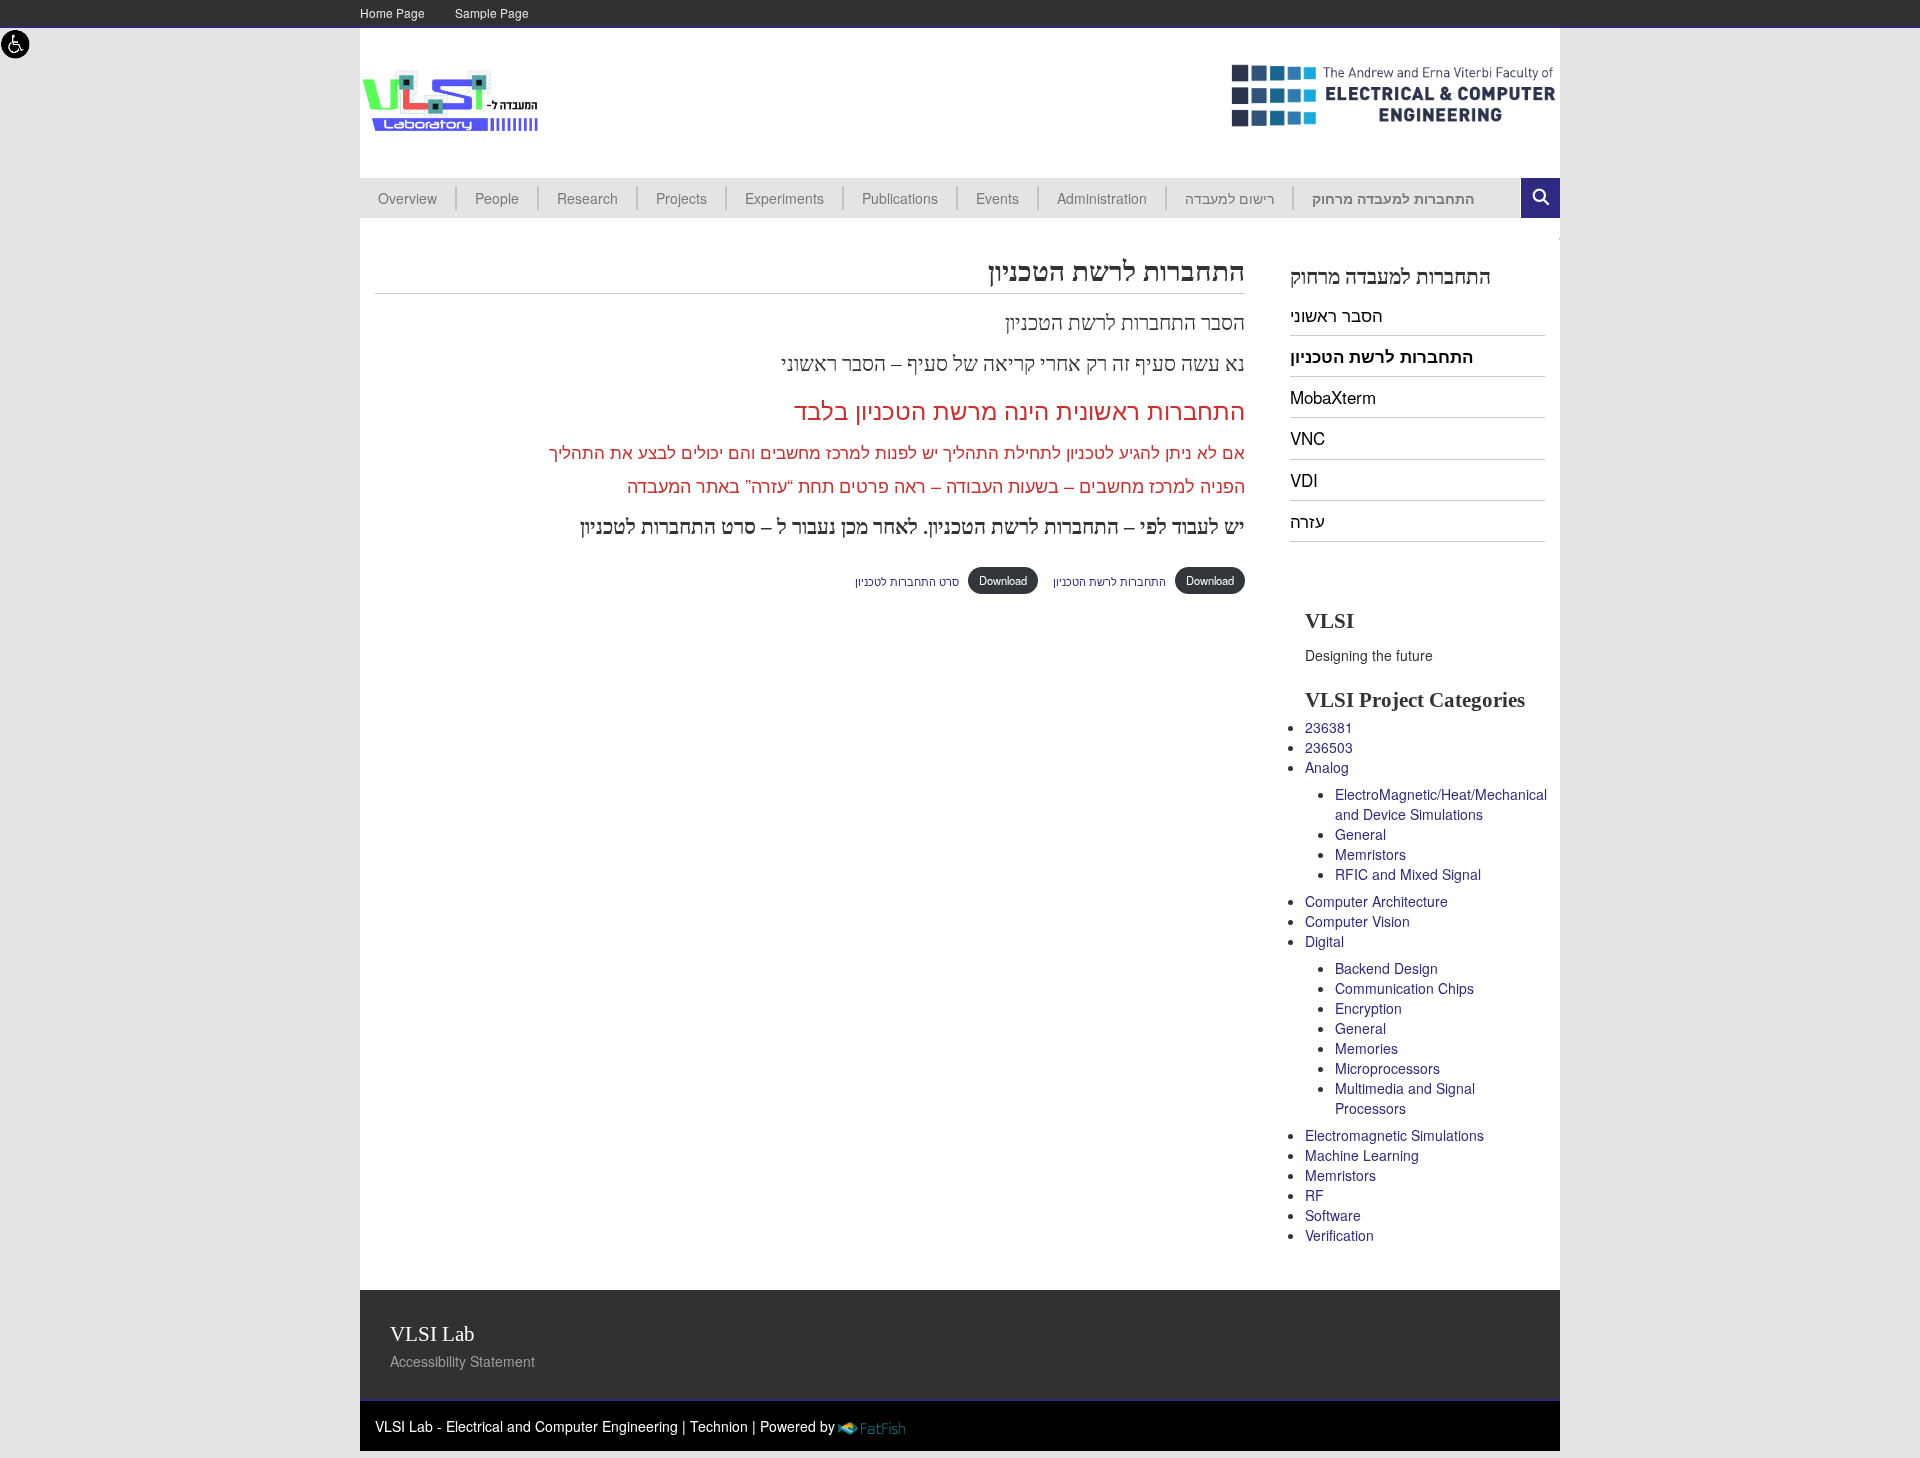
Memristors (1370, 854)
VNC (1307, 437)
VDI (1304, 479)
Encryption (1368, 1008)
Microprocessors (1387, 1068)
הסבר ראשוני (1336, 314)
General (1360, 834)
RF (1314, 1195)
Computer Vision (1357, 921)
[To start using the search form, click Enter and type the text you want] (1540, 198)
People (497, 198)
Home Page (392, 12)
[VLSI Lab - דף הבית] (450, 101)
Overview (407, 198)
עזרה (1307, 520)
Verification (1339, 1235)
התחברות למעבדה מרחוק (1393, 198)
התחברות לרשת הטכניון (1109, 580)
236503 (1329, 747)
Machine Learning (1362, 1155)
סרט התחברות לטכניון (907, 580)
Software (1333, 1215)
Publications (900, 198)
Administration (1102, 198)
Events (997, 198)
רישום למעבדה (1229, 198)
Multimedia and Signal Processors (1405, 1098)
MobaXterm (1333, 396)
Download (1210, 580)
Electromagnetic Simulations (1394, 1135)
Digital (1324, 941)
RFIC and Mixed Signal (1408, 874)
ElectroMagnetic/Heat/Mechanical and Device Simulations (1441, 804)
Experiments (784, 198)
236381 (1329, 727)
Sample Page (492, 12)
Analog (1327, 767)
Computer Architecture (1376, 901)
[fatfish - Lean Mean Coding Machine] (870, 1426)
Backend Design (1386, 968)
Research (587, 198)
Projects (681, 198)
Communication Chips (1404, 988)
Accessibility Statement (462, 1361)
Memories (1366, 1048)
